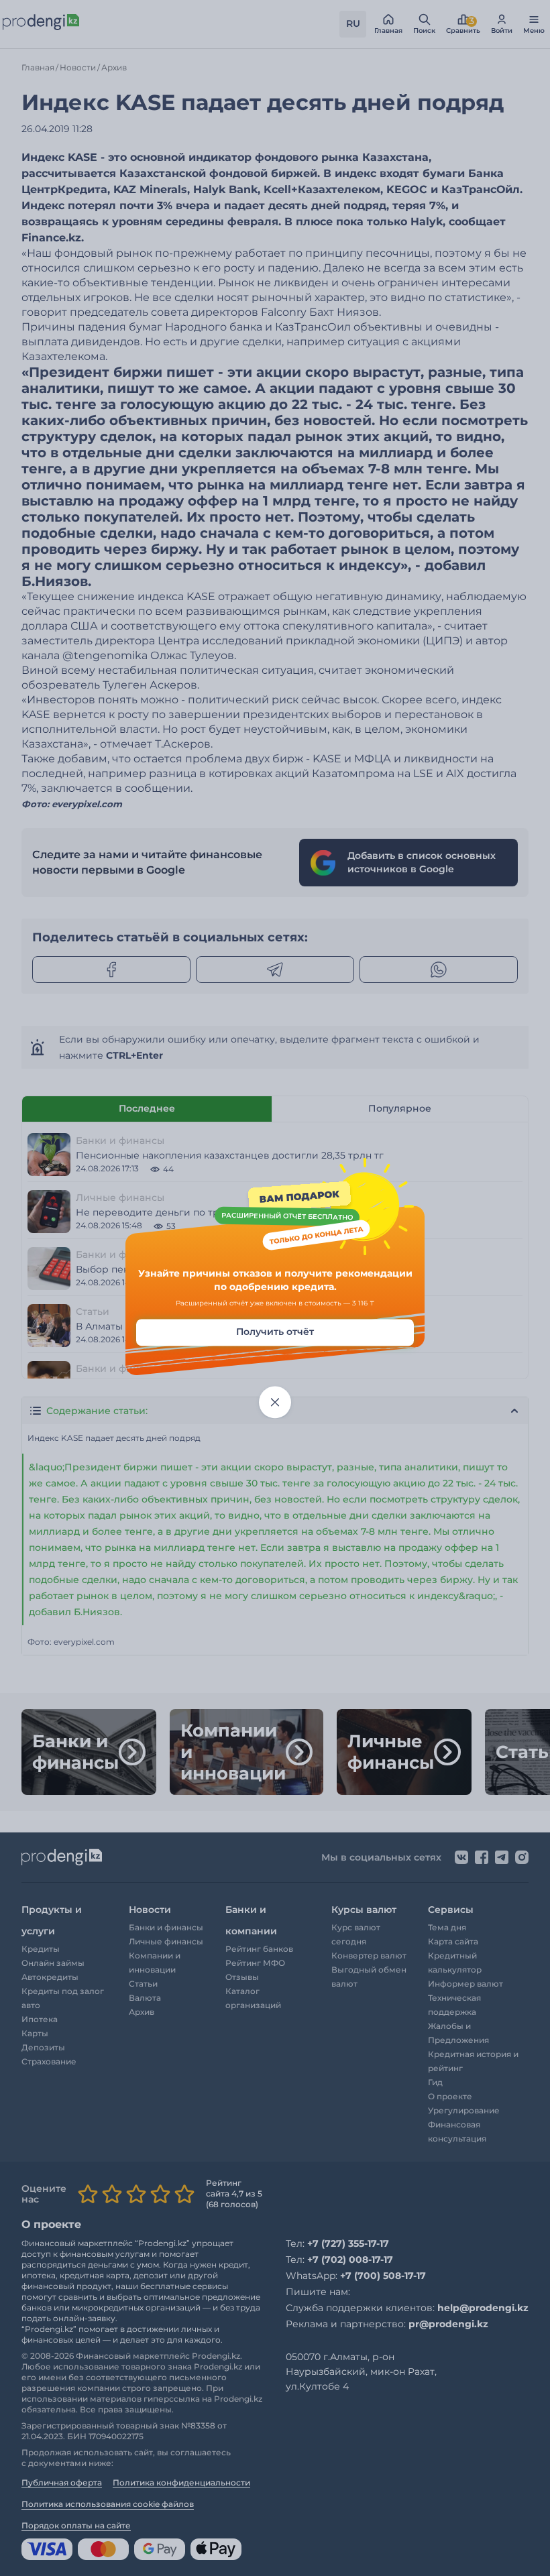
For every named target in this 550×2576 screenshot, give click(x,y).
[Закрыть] (275, 1403)
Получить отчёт (275, 1332)
